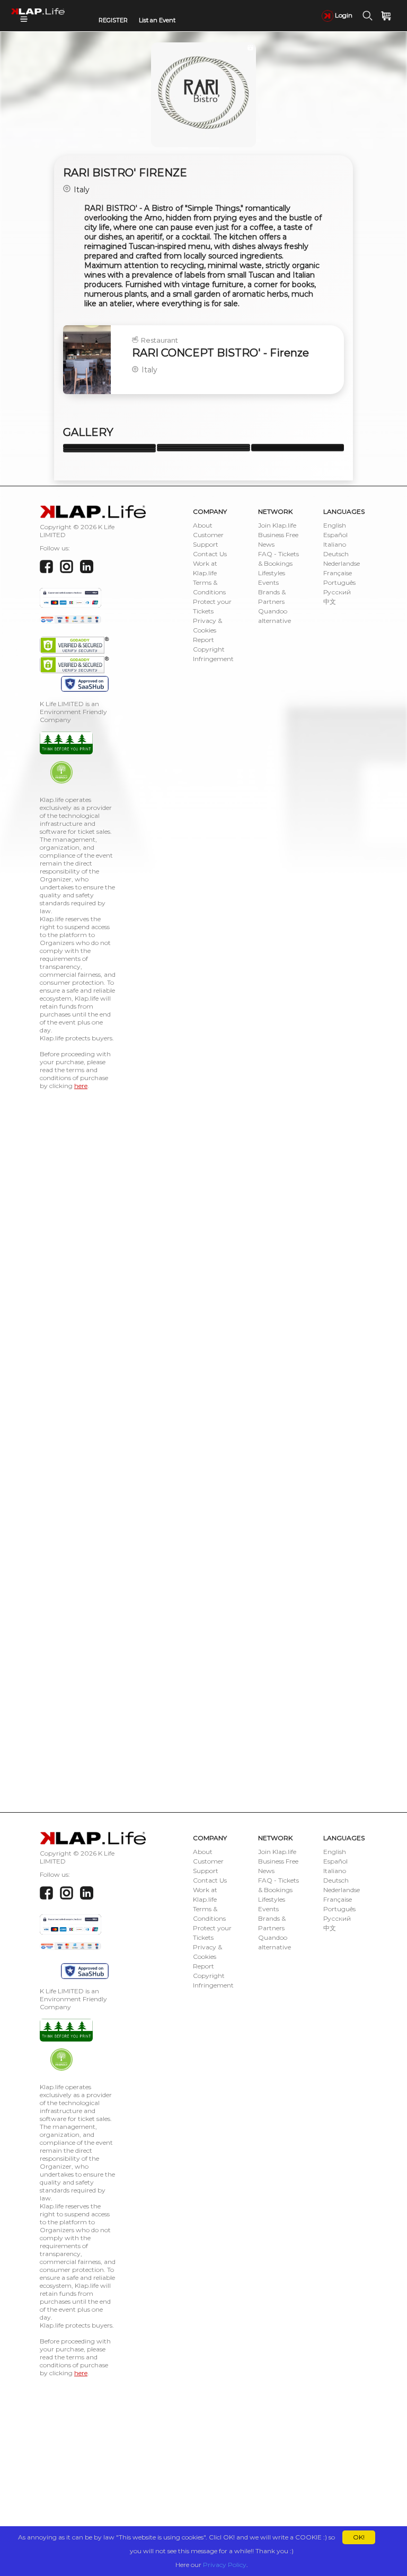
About (203, 525)
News (266, 544)
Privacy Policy (225, 2565)
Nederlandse (342, 563)
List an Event (157, 20)
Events (268, 582)
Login (343, 15)
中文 (330, 601)
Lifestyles (272, 573)
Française (338, 573)
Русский (337, 592)
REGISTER (113, 20)
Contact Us (210, 554)
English (335, 525)
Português (339, 582)
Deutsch (336, 554)
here (81, 1086)
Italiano (335, 544)
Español (335, 535)
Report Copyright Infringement (213, 649)
